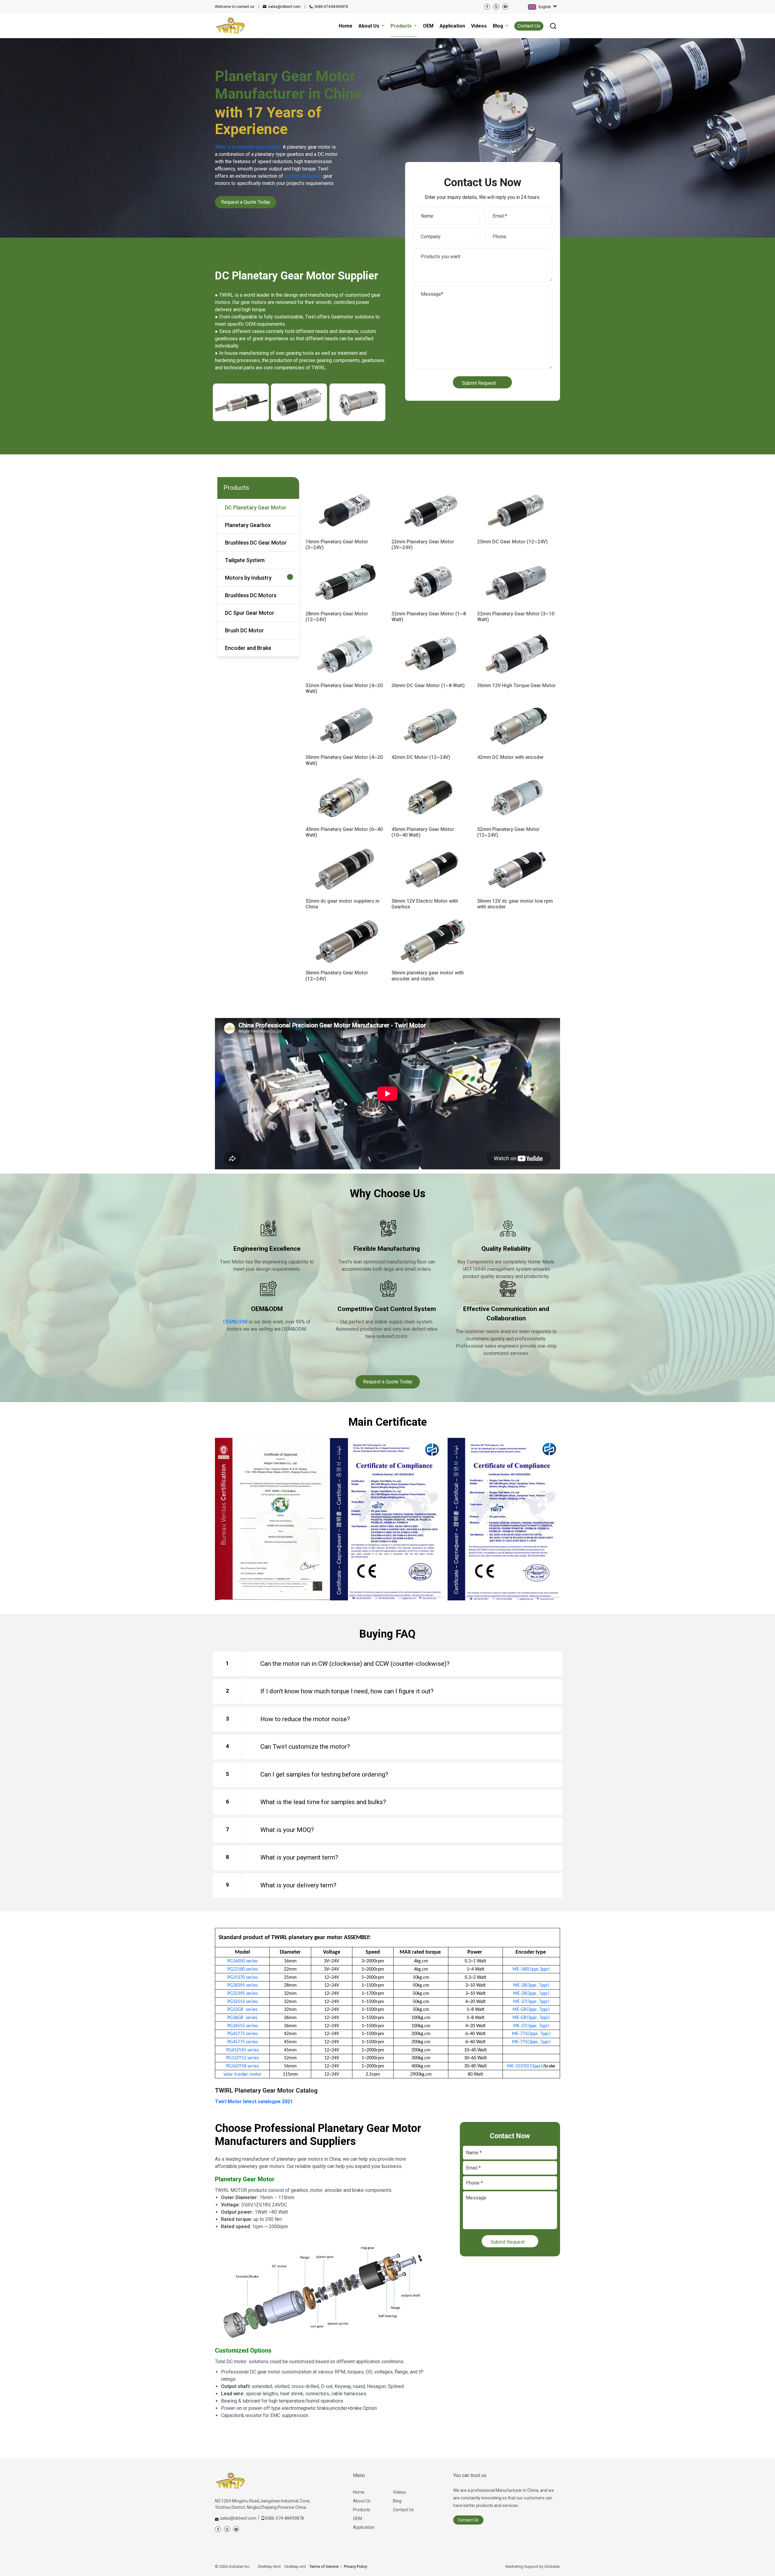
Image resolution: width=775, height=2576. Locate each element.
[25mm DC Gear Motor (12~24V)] (517, 510)
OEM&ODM (235, 1322)
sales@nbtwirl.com (284, 7)
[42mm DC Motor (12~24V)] (431, 726)
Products (362, 2510)
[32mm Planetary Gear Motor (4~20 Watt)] (345, 654)
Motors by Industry (248, 578)
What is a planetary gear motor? (248, 147)
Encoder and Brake (248, 648)
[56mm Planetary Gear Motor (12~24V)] (345, 941)
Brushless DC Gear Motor (256, 543)
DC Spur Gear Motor (250, 613)
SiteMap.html (269, 2566)
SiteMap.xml (295, 2566)
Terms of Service (324, 2566)
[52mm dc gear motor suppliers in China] (345, 870)
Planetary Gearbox (248, 525)
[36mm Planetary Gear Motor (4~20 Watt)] (345, 726)
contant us (235, 7)
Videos (399, 2492)
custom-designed (303, 176)
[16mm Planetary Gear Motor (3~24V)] (345, 510)
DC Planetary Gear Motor (256, 507)
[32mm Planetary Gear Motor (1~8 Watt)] (431, 582)
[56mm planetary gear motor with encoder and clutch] (431, 941)
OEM (358, 2518)
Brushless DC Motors (251, 595)
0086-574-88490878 (331, 7)
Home (359, 2492)
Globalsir (552, 2566)
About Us (362, 2501)
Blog (397, 2501)
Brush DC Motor (244, 630)
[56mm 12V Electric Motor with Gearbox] (431, 870)
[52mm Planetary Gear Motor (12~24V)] (517, 798)
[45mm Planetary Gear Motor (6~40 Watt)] (345, 798)
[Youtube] (505, 7)
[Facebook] (487, 7)
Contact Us (529, 26)
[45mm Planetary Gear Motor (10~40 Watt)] (431, 798)
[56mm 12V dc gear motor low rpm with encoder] (517, 870)
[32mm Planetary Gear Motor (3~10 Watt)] (517, 582)
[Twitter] (496, 7)
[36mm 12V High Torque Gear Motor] (517, 654)
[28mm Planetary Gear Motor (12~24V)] (345, 582)
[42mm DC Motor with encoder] (517, 726)
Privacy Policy (356, 2566)
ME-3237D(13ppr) (525, 2066)
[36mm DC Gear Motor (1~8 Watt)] (431, 654)
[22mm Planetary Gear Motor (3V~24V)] (431, 510)
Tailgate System (245, 560)
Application (364, 2527)
